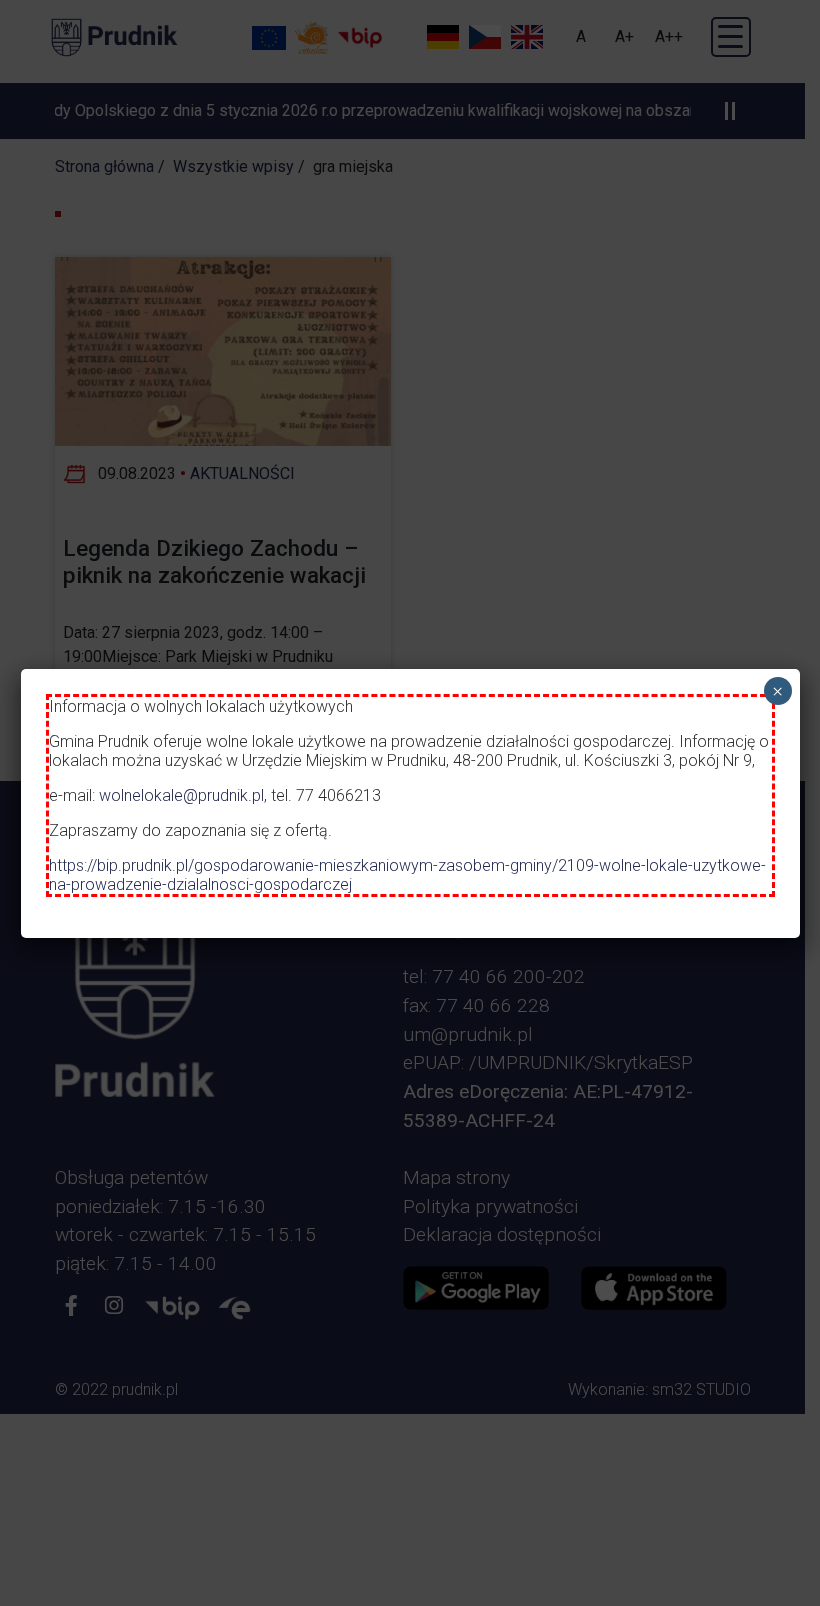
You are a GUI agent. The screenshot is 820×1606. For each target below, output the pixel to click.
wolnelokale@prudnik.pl (181, 795)
